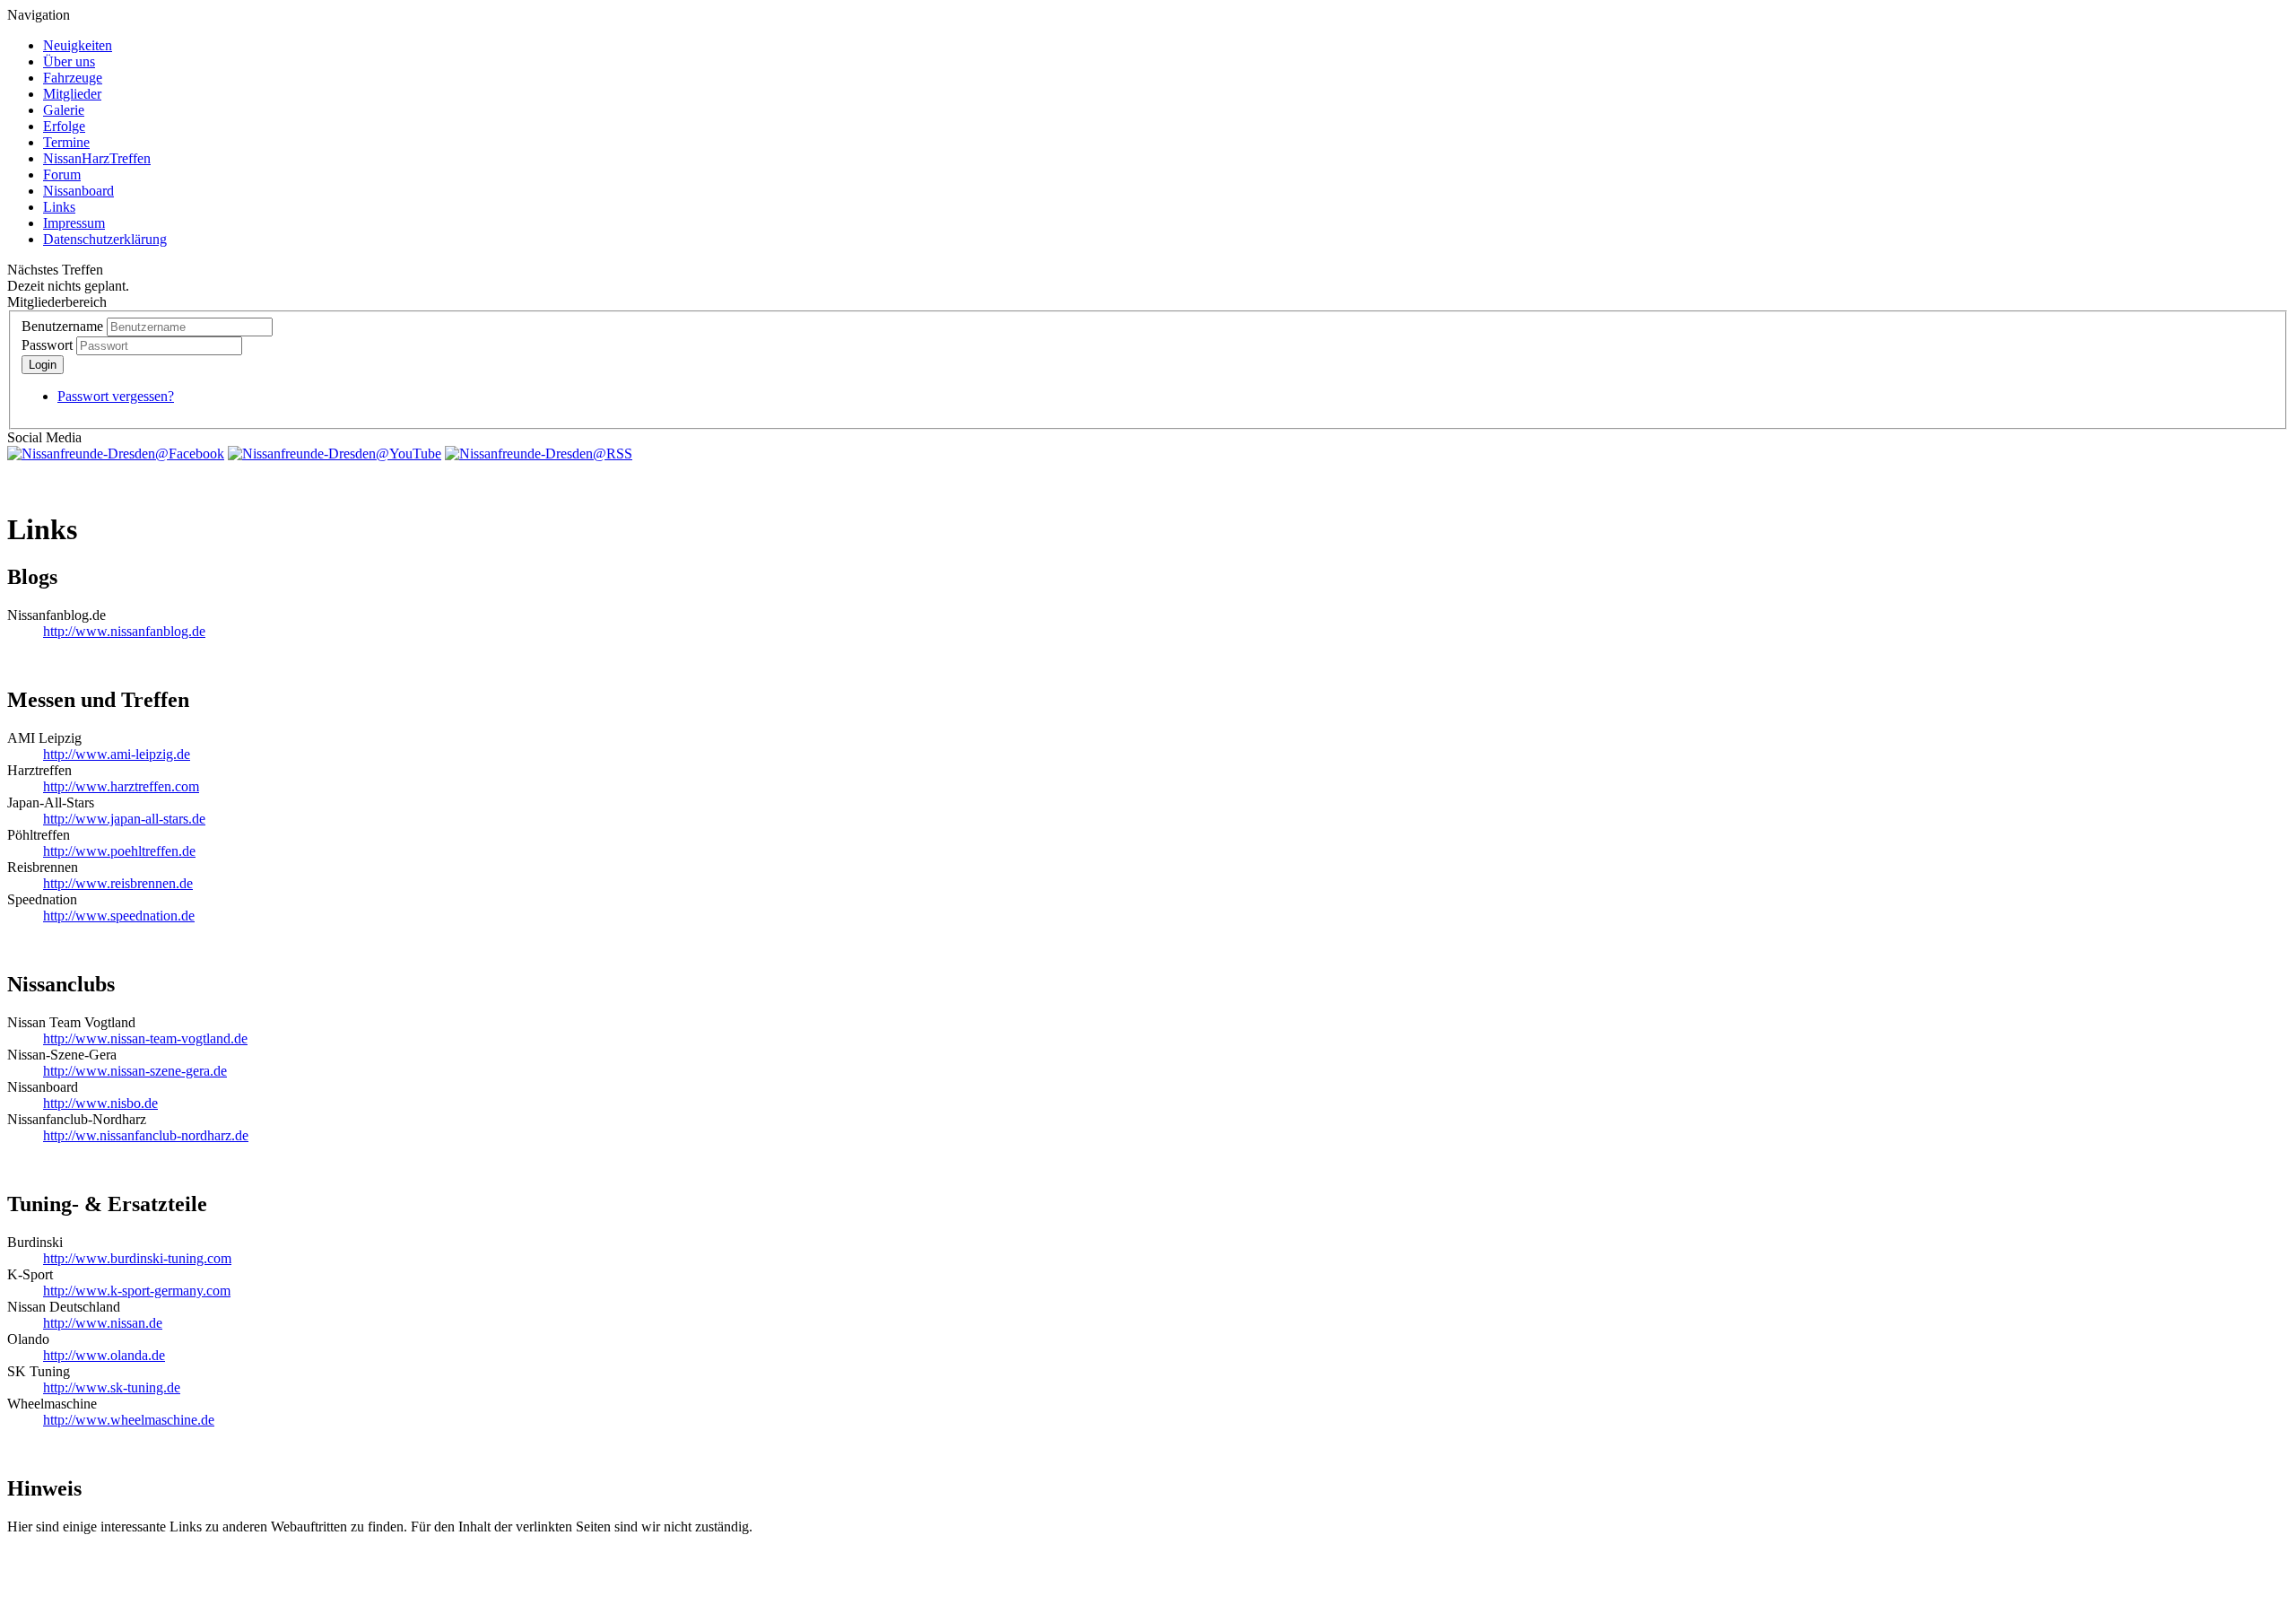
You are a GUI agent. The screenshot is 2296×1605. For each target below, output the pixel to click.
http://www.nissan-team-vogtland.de (145, 1038)
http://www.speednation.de (119, 916)
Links (59, 207)
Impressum (74, 223)
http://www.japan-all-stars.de (124, 819)
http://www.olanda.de (104, 1355)
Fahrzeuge (73, 78)
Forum (62, 174)
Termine (66, 142)
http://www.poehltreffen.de (119, 851)
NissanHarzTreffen (97, 158)
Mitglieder (72, 94)
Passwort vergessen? (116, 396)
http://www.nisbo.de (100, 1103)
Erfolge (64, 126)
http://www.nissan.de (103, 1323)
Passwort (47, 345)
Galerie (64, 110)
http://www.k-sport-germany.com (137, 1291)
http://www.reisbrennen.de (118, 883)
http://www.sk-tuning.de (112, 1387)
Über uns (69, 61)
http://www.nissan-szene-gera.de (135, 1071)
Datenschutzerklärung (105, 239)
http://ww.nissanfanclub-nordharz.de (146, 1135)
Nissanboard (78, 191)
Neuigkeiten (78, 45)
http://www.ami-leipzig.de (117, 754)
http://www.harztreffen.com (121, 786)
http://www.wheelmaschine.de (129, 1420)
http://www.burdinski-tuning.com (137, 1258)
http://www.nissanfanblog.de (124, 631)
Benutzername (62, 326)
